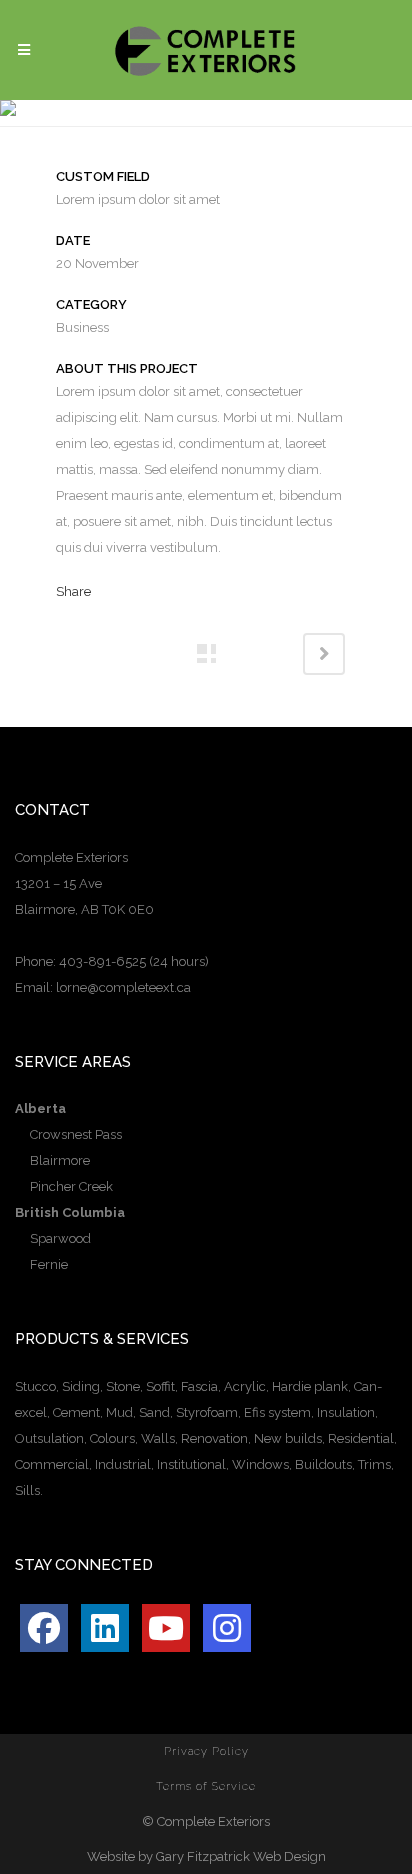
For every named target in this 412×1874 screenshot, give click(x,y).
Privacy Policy (206, 1751)
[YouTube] (166, 1628)
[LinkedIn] (105, 1628)
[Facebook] (44, 1628)
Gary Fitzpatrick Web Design (241, 1856)
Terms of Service (206, 1786)
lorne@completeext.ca (123, 987)
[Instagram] (227, 1628)
